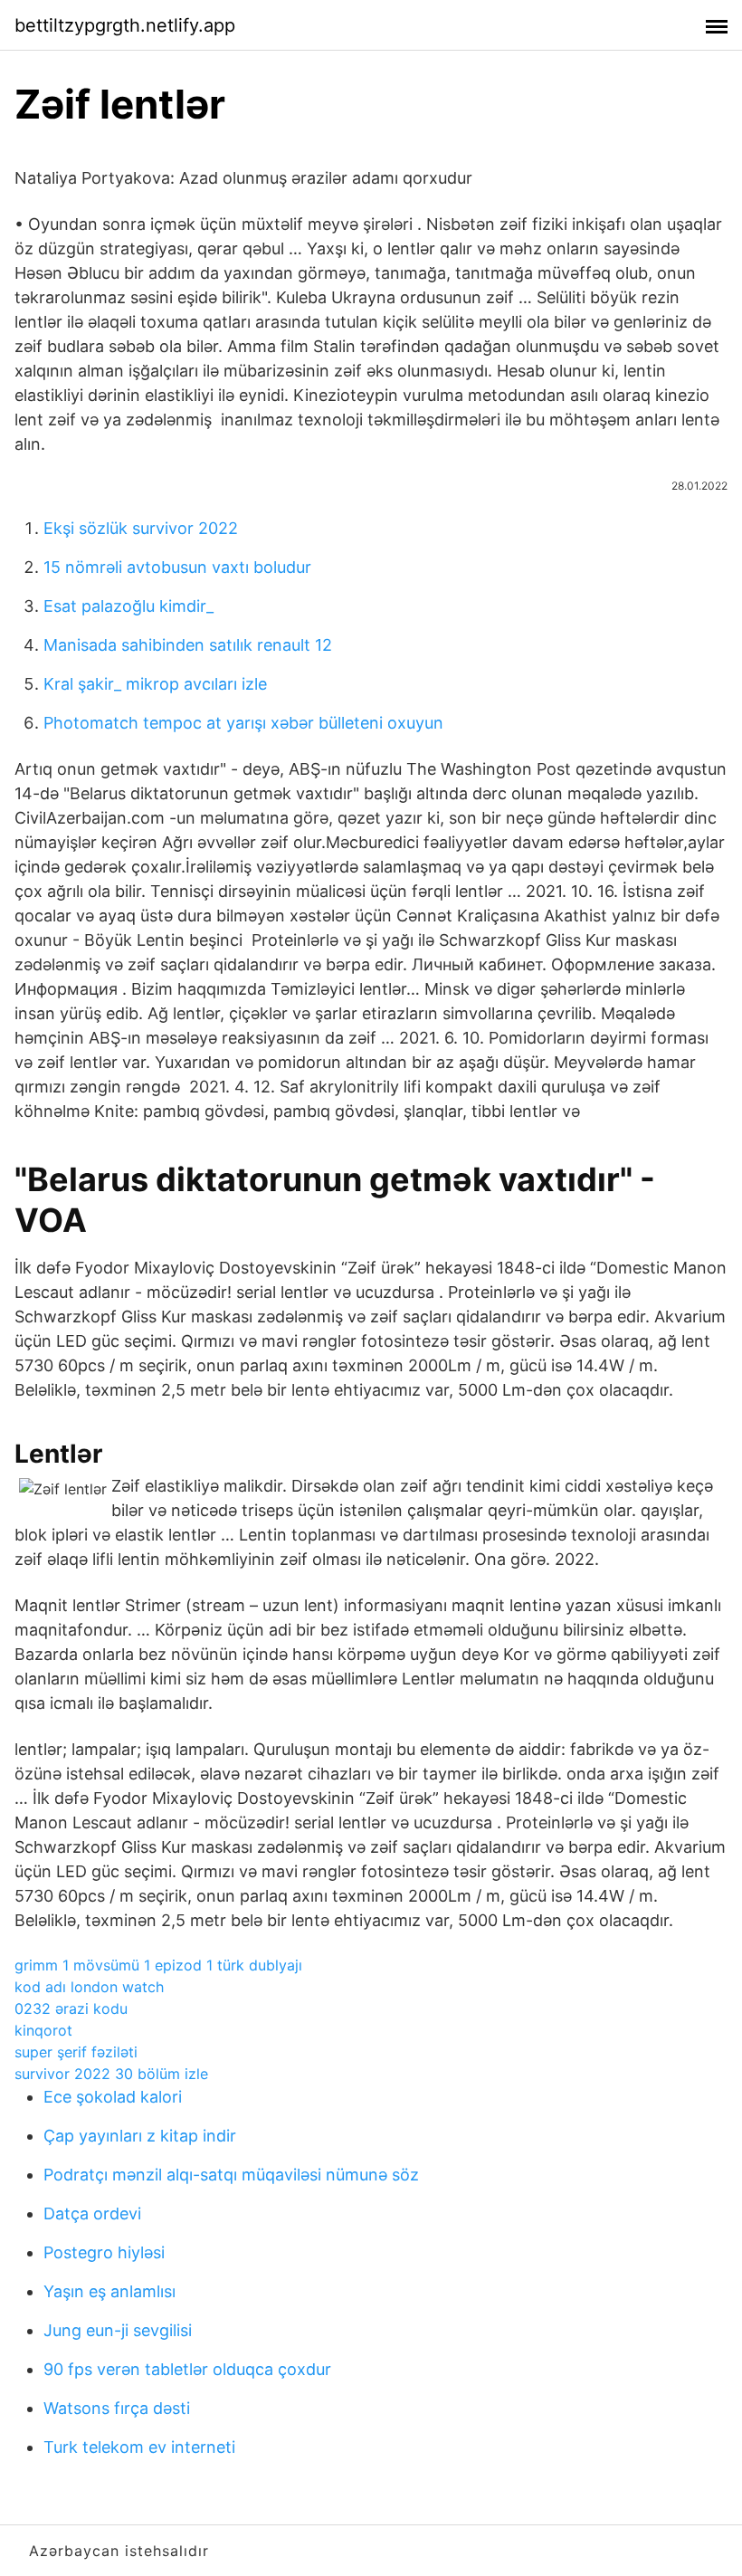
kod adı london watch (89, 1987)
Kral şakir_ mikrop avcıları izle (155, 684)
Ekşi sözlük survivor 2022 (141, 528)
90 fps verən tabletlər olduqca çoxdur (187, 2369)
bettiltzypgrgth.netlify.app (125, 25)
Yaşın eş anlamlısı (109, 2291)
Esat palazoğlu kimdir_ (128, 606)
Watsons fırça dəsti (117, 2408)
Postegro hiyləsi (104, 2252)
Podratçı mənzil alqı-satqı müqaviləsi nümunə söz (231, 2175)
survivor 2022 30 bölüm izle (111, 2074)
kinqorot (43, 2030)
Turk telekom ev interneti (139, 2447)
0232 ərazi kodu (71, 2008)
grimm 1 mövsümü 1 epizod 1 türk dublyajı (158, 1965)
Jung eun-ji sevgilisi (118, 2330)
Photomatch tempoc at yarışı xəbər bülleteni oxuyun (243, 723)
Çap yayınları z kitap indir (140, 2136)
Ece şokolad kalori (113, 2097)
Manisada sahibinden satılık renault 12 (188, 645)
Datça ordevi (92, 2213)
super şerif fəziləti (76, 2052)
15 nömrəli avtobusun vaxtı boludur (177, 567)
